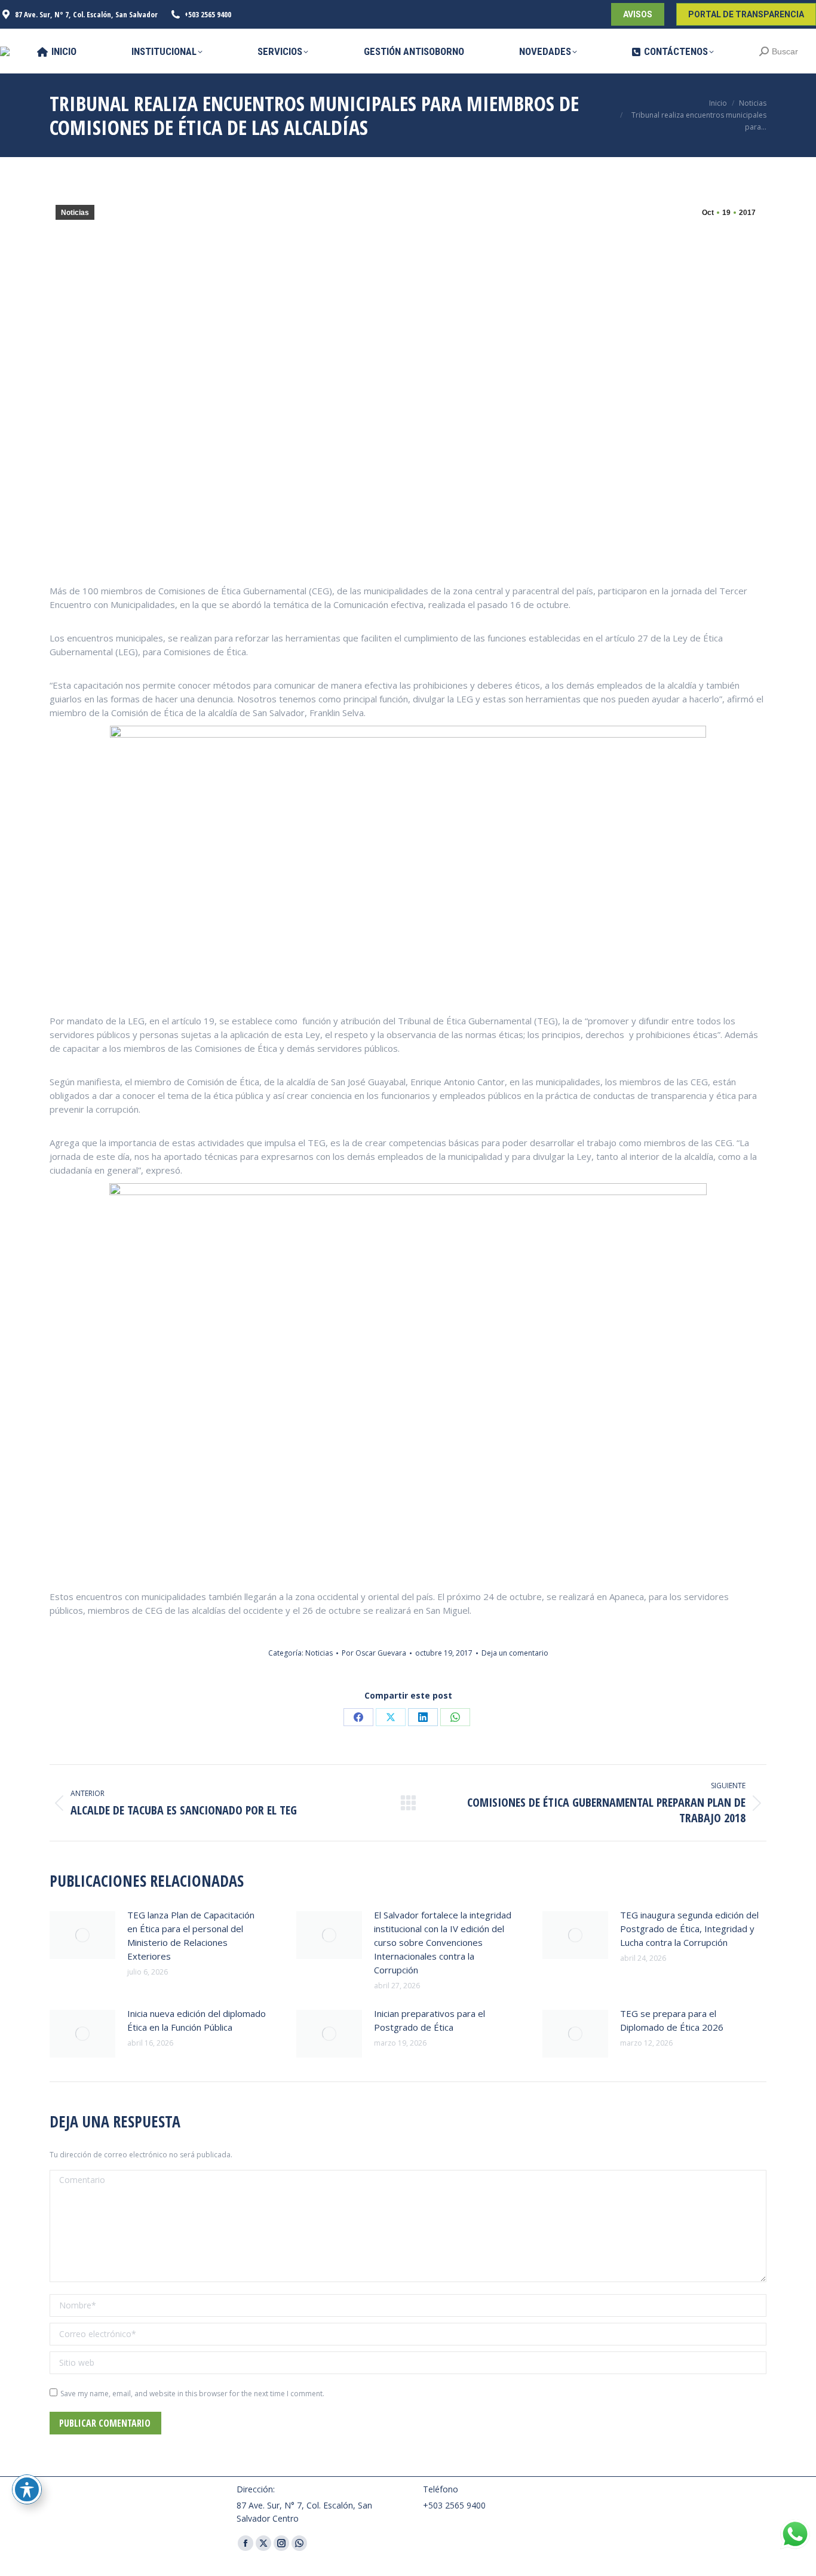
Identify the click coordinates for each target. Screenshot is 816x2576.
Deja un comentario (515, 1653)
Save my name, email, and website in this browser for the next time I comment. (192, 2394)
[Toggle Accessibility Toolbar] (27, 2489)
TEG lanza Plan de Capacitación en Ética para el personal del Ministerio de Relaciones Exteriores (191, 1935)
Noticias (75, 213)
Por (374, 1653)
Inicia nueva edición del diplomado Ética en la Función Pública (197, 2020)
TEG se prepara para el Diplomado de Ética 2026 (672, 2020)
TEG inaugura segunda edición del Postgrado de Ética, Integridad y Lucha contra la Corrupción (689, 1929)
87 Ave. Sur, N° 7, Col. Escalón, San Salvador (86, 14)
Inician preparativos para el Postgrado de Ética (430, 2020)
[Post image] (82, 1935)
